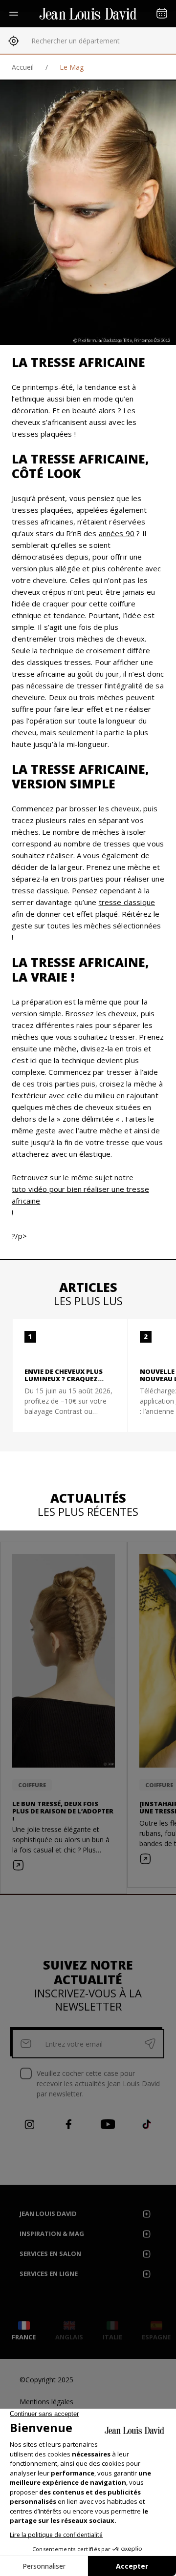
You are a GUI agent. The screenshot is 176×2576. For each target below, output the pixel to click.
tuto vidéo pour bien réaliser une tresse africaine (80, 1195)
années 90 (117, 533)
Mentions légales (46, 2402)
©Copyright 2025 (46, 2380)
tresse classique (127, 902)
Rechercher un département (76, 41)
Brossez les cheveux (101, 1013)
